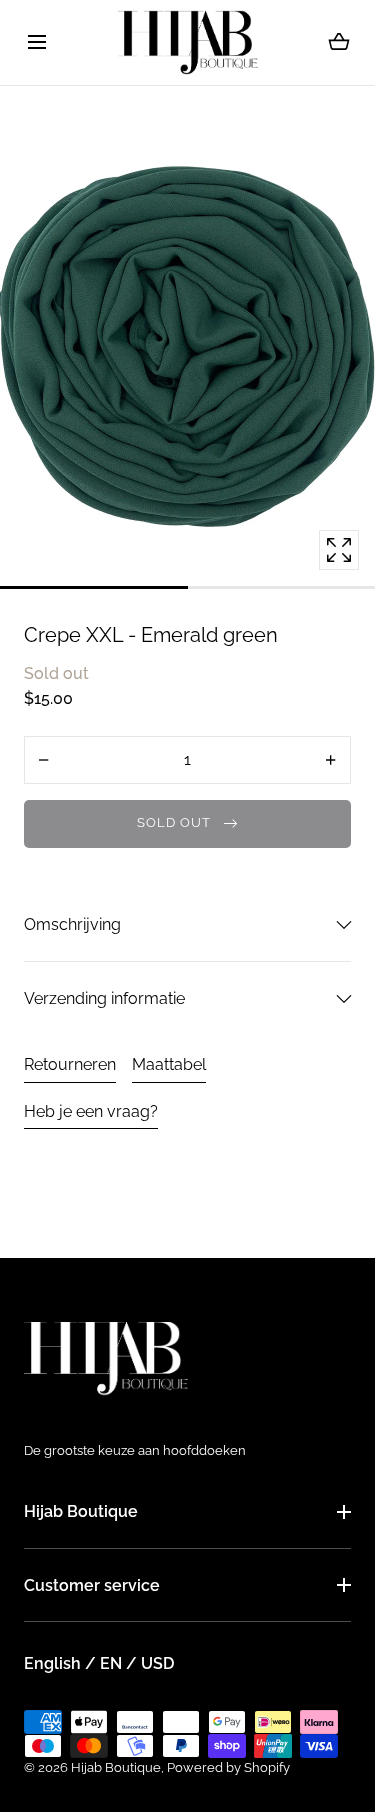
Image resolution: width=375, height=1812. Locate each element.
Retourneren (70, 1064)
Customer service (92, 1585)
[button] (36, 42)
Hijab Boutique (81, 1511)
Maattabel (169, 1064)
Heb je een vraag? (91, 1111)
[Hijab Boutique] (188, 42)
